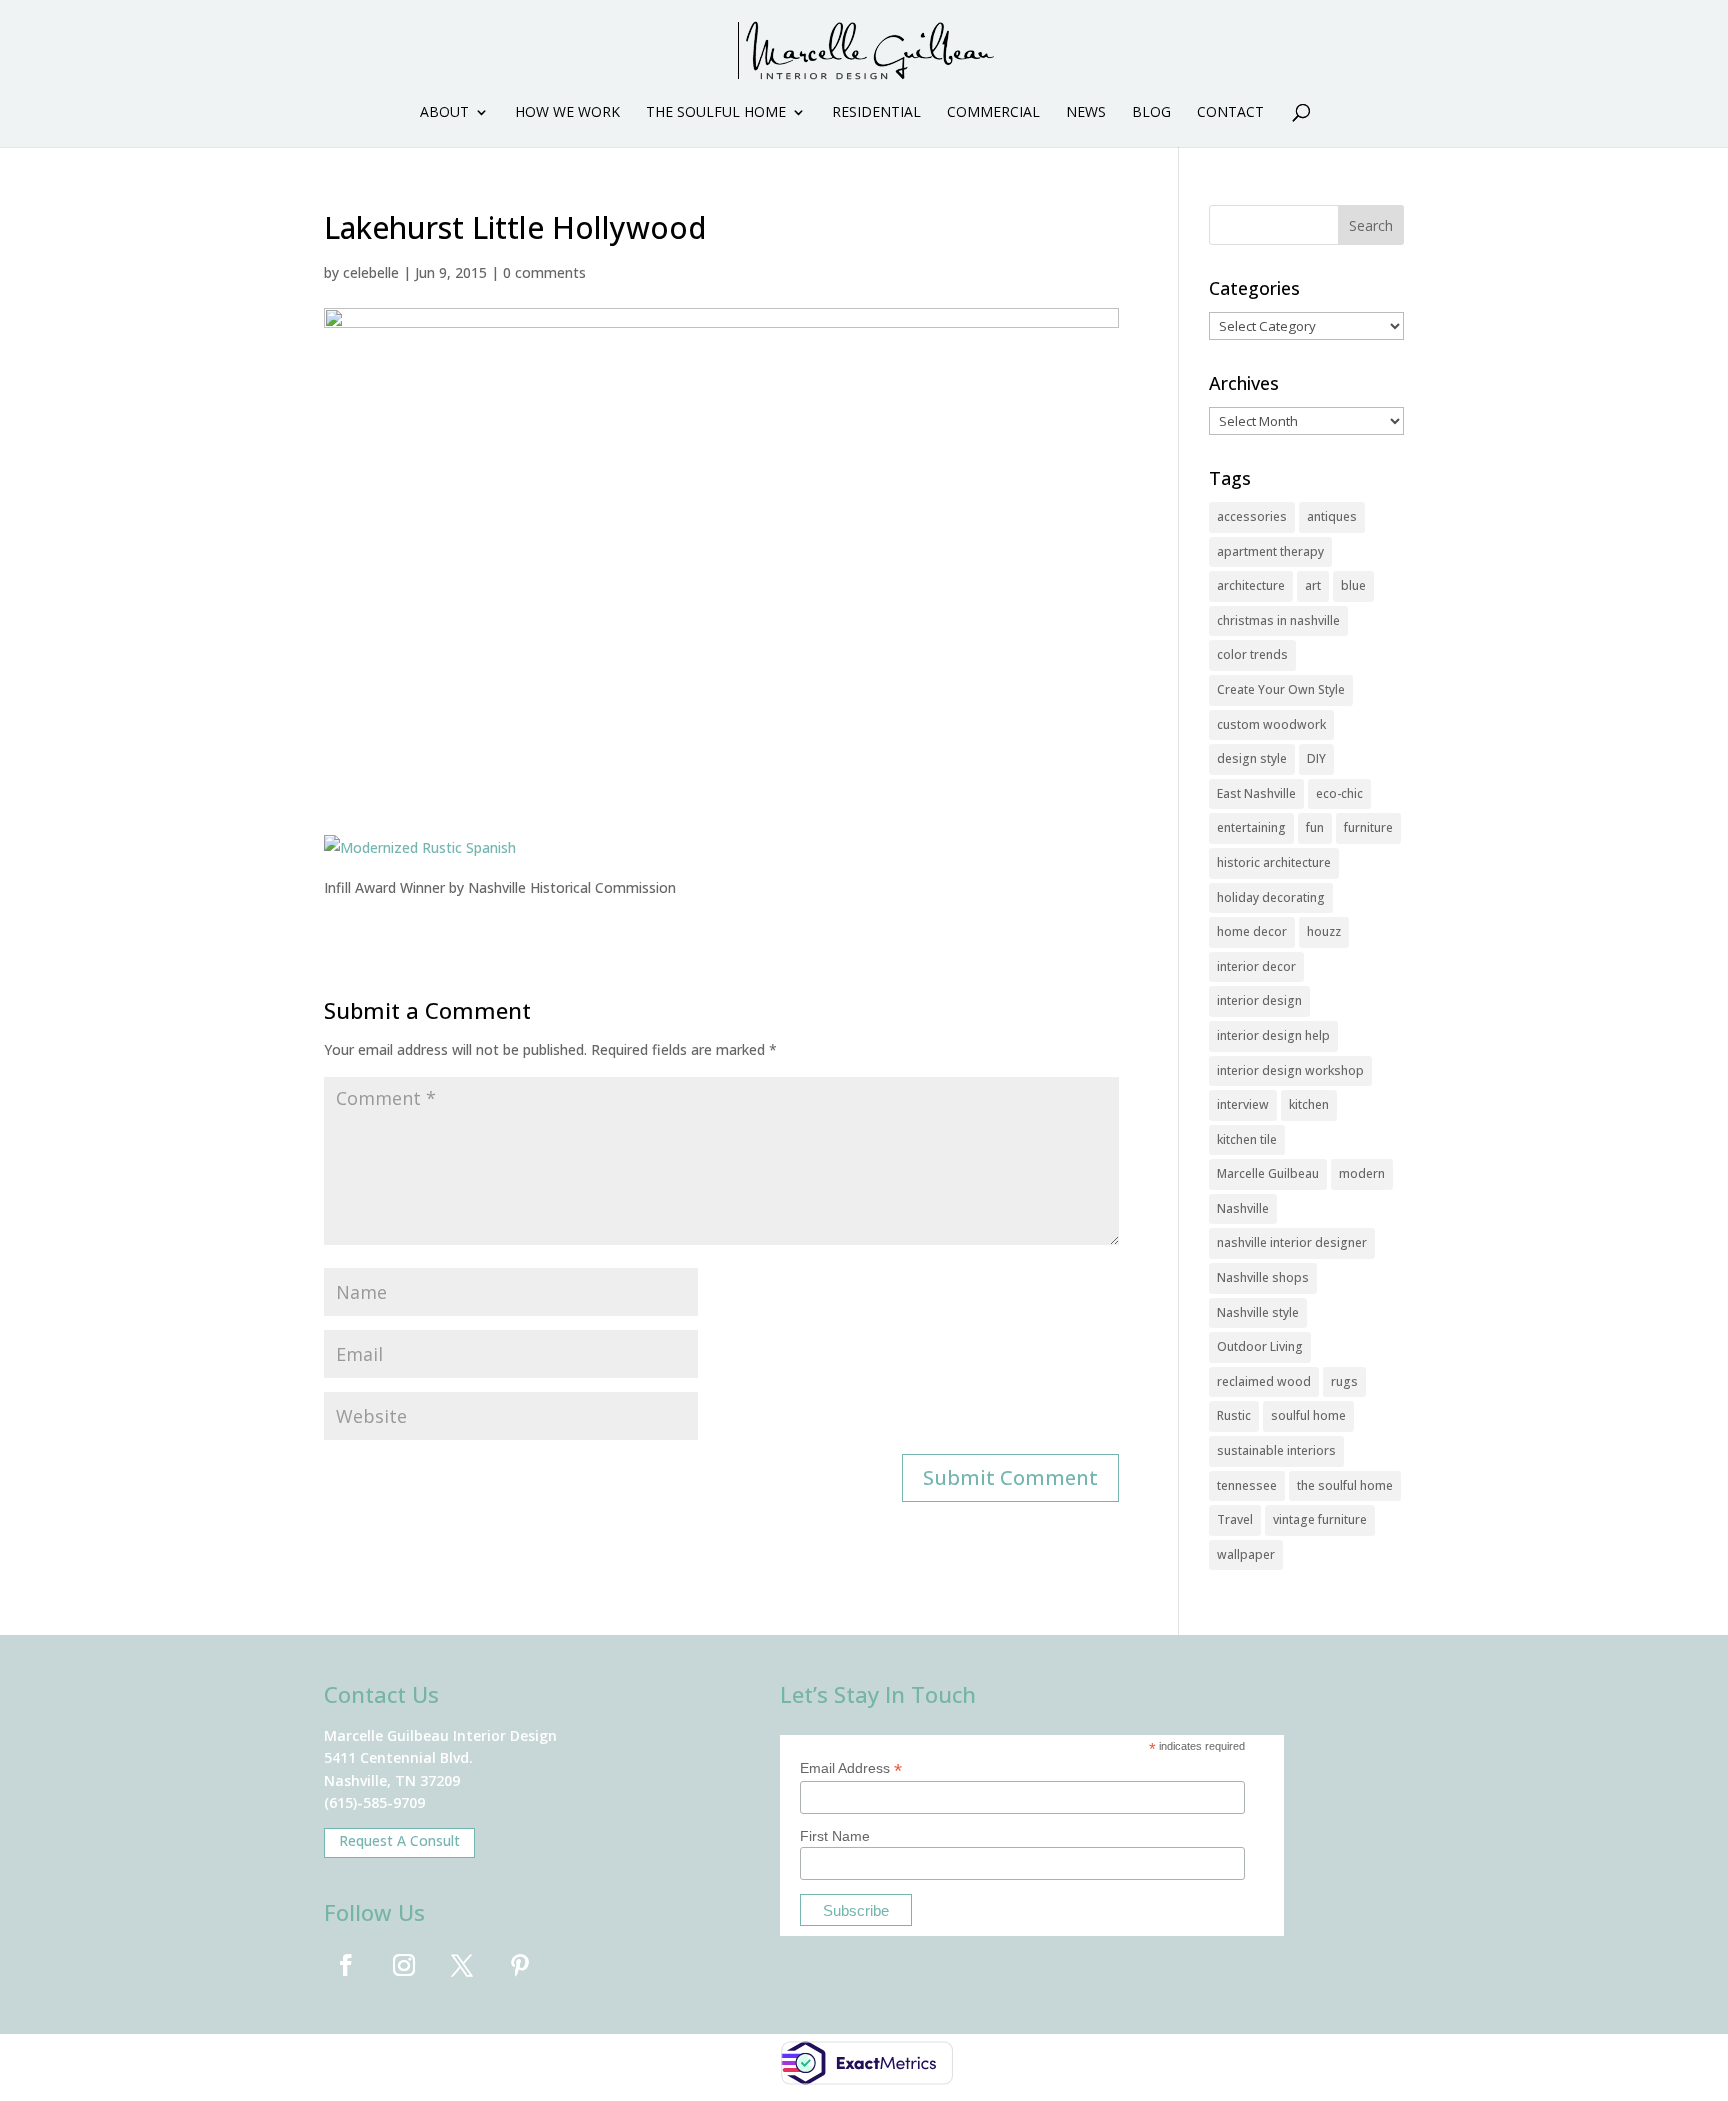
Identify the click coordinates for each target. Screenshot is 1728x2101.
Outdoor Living (1260, 1346)
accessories (1252, 516)
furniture (1368, 827)
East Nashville (1256, 793)
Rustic (1234, 1415)
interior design (1259, 1000)
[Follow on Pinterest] (520, 1965)
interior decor (1256, 966)
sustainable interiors (1276, 1450)
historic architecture (1274, 862)
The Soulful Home (716, 113)
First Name (835, 1836)
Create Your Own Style (1281, 689)
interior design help (1273, 1035)
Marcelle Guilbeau (1268, 1173)
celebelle (371, 272)
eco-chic (1339, 793)
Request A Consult (399, 1840)
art (1313, 585)
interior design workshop (1290, 1070)
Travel (1235, 1519)
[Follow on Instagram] (404, 1965)
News (1086, 113)
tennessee (1247, 1485)
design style (1252, 758)
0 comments (544, 272)
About (444, 113)
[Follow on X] (462, 1965)
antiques (1332, 516)
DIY (1316, 758)
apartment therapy (1270, 551)
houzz (1324, 931)
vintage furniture (1320, 1519)
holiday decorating (1271, 897)
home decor (1252, 931)
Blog (1151, 113)
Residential (876, 113)
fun (1315, 827)
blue (1353, 585)
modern (1362, 1173)
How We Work (567, 113)
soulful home (1308, 1415)
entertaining (1251, 827)
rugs (1344, 1381)
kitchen (1309, 1104)
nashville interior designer (1292, 1242)
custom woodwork (1271, 724)
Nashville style (1258, 1312)
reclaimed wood (1264, 1381)
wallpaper (1246, 1554)
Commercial (993, 113)
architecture (1251, 585)
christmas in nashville (1278, 620)
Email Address (851, 1768)
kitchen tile (1247, 1139)
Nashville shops (1263, 1277)
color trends (1252, 654)
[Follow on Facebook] (346, 1965)
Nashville (1243, 1208)
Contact (1230, 113)
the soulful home (1345, 1485)
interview (1243, 1104)
